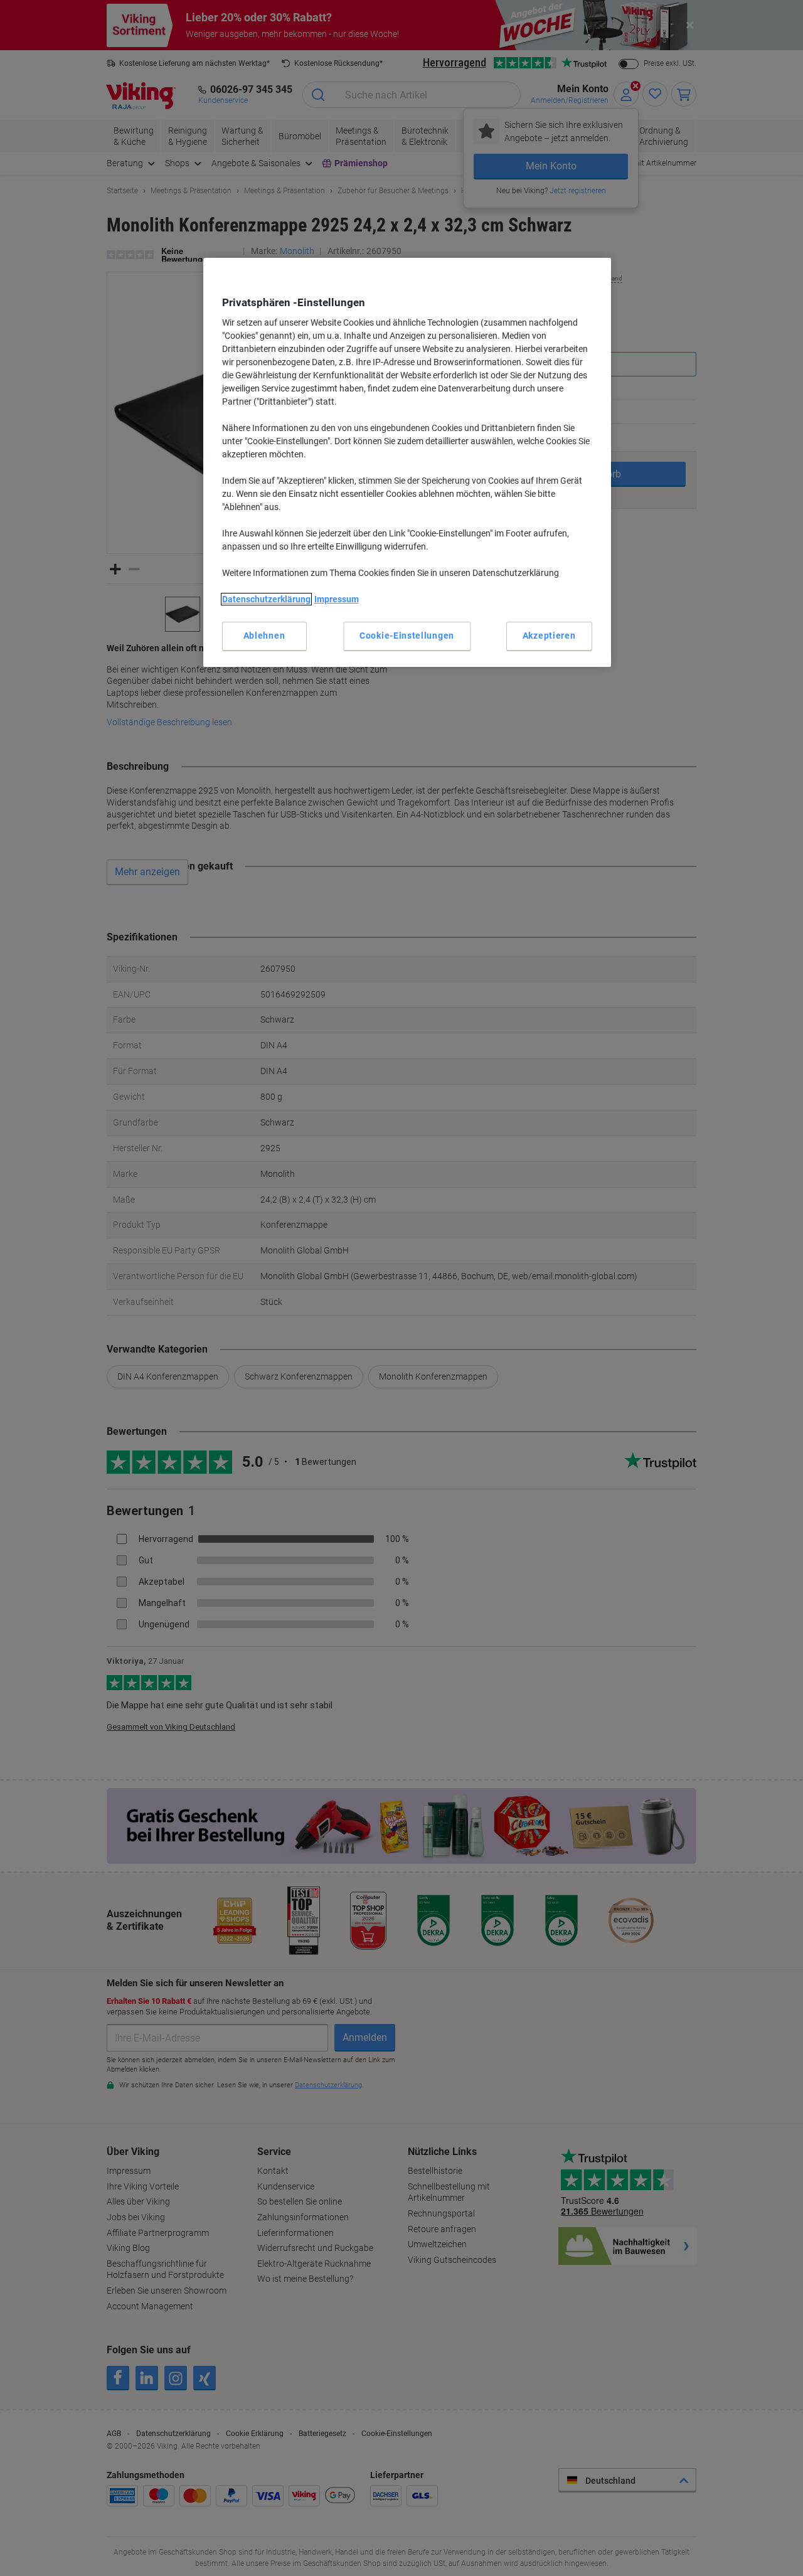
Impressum (337, 599)
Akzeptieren (549, 636)
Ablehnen (264, 636)
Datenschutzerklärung (266, 599)
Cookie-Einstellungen (407, 636)
